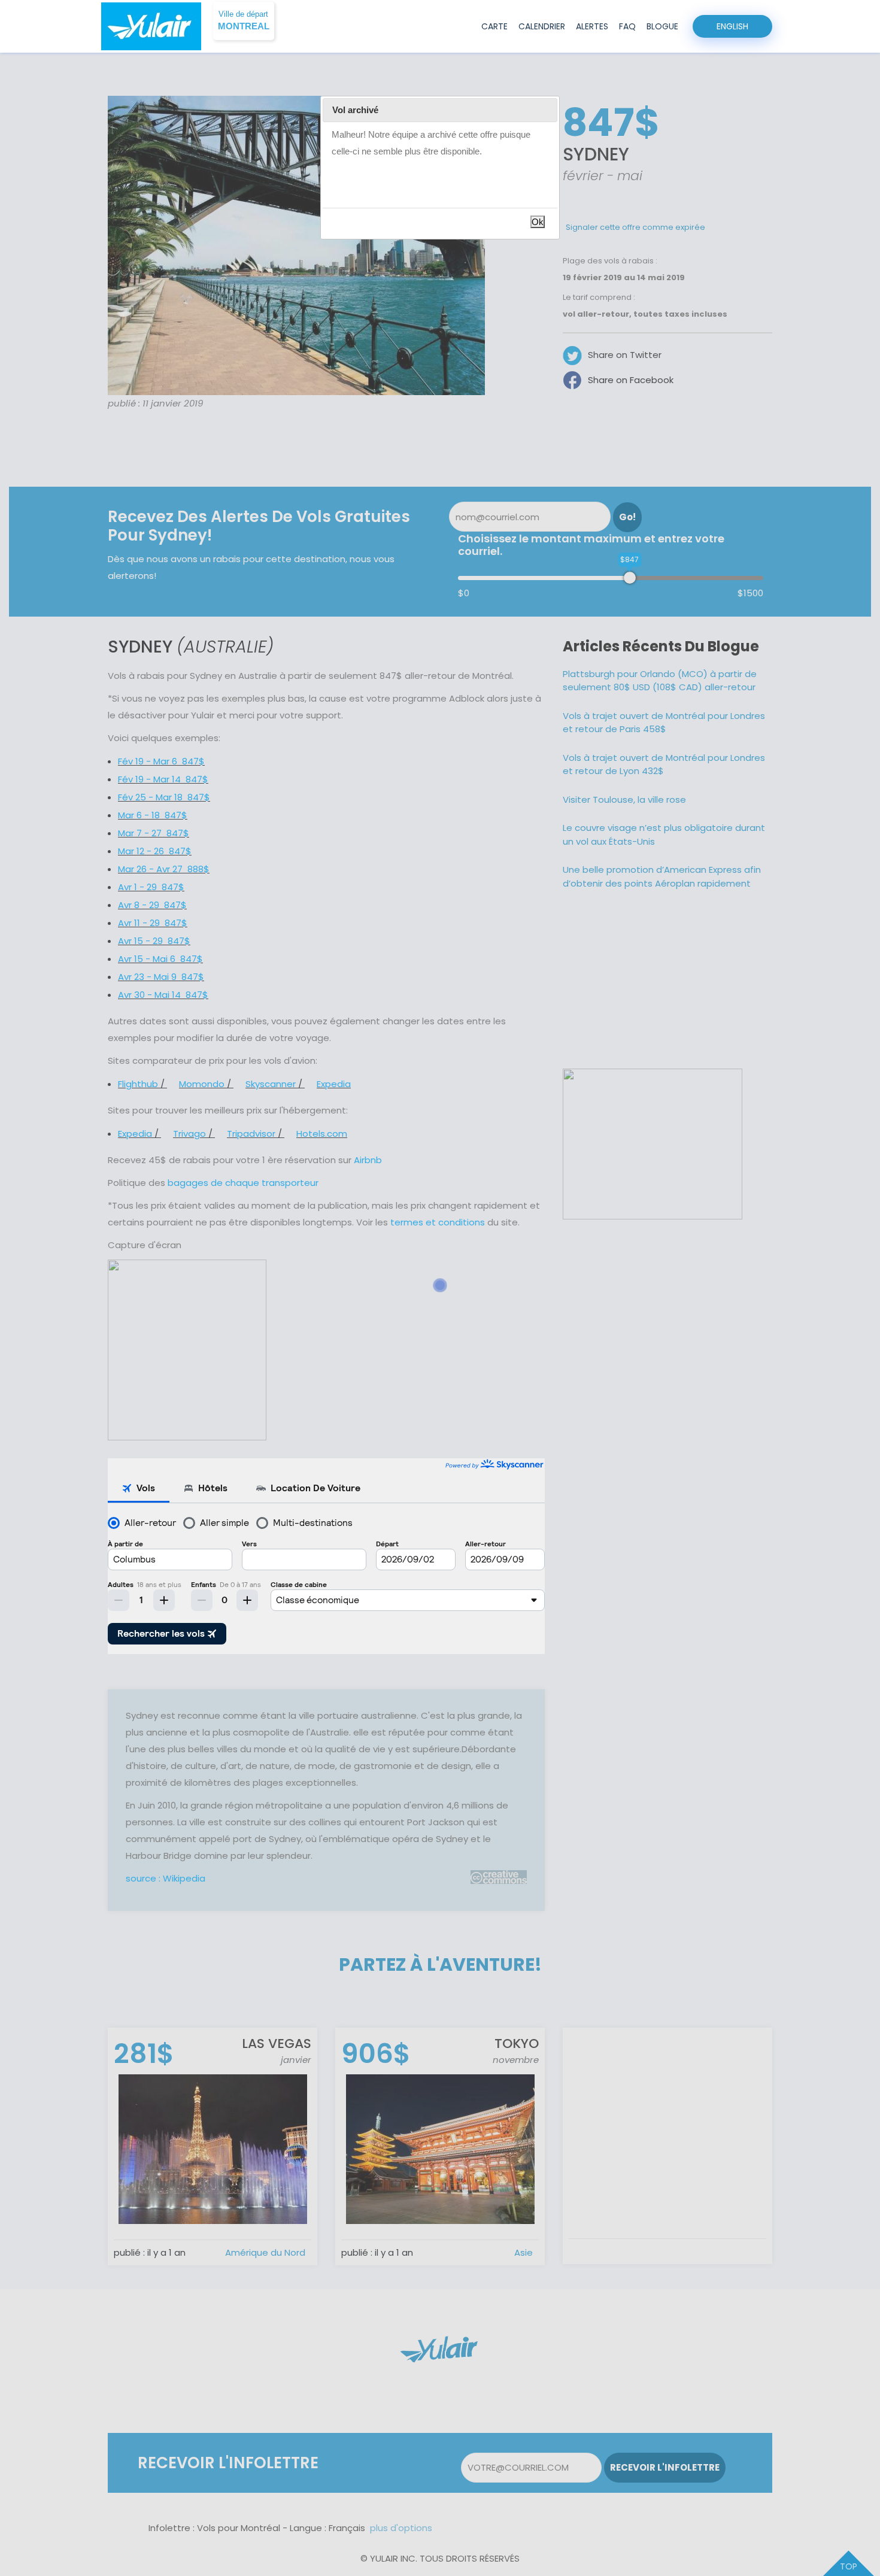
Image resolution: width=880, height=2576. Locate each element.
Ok (538, 222)
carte (494, 26)
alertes (592, 26)
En (732, 26)
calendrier (542, 26)
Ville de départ (244, 21)
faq (627, 26)
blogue (662, 26)
